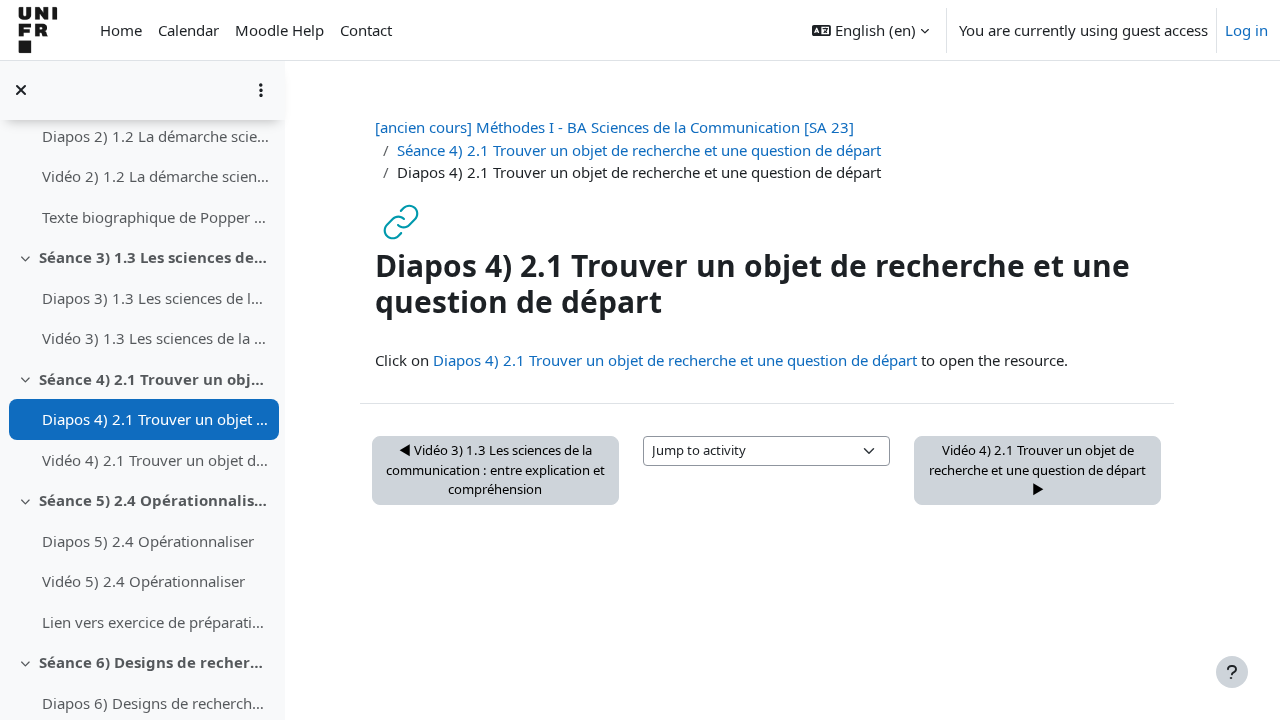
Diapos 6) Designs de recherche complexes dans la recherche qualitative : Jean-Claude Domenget (155, 703)
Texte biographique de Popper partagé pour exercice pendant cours (155, 217)
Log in (1246, 30)
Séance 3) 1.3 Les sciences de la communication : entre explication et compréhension (154, 257)
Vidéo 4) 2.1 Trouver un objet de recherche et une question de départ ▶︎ (1037, 469)
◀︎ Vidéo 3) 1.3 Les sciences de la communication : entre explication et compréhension (495, 469)
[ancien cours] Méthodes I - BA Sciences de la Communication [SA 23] (614, 127)
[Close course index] (21, 90)
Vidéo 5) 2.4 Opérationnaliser (143, 581)
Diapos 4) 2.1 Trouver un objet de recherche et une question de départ (155, 419)
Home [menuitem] (121, 30)
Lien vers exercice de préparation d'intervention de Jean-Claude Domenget (155, 622)
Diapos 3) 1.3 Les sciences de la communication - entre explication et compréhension (155, 298)
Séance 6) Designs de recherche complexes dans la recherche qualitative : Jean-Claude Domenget (154, 662)
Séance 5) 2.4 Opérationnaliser (154, 500)
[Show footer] (1232, 672)
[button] (870, 30)
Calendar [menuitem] (188, 30)
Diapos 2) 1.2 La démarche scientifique (155, 136)
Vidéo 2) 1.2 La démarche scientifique (155, 176)
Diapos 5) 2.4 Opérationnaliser (148, 541)
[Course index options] (261, 90)
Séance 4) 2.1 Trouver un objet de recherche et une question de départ (154, 379)
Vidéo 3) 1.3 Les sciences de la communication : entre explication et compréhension (155, 338)
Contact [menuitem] (366, 30)
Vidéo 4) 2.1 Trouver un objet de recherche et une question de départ (155, 460)
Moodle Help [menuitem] (279, 30)
